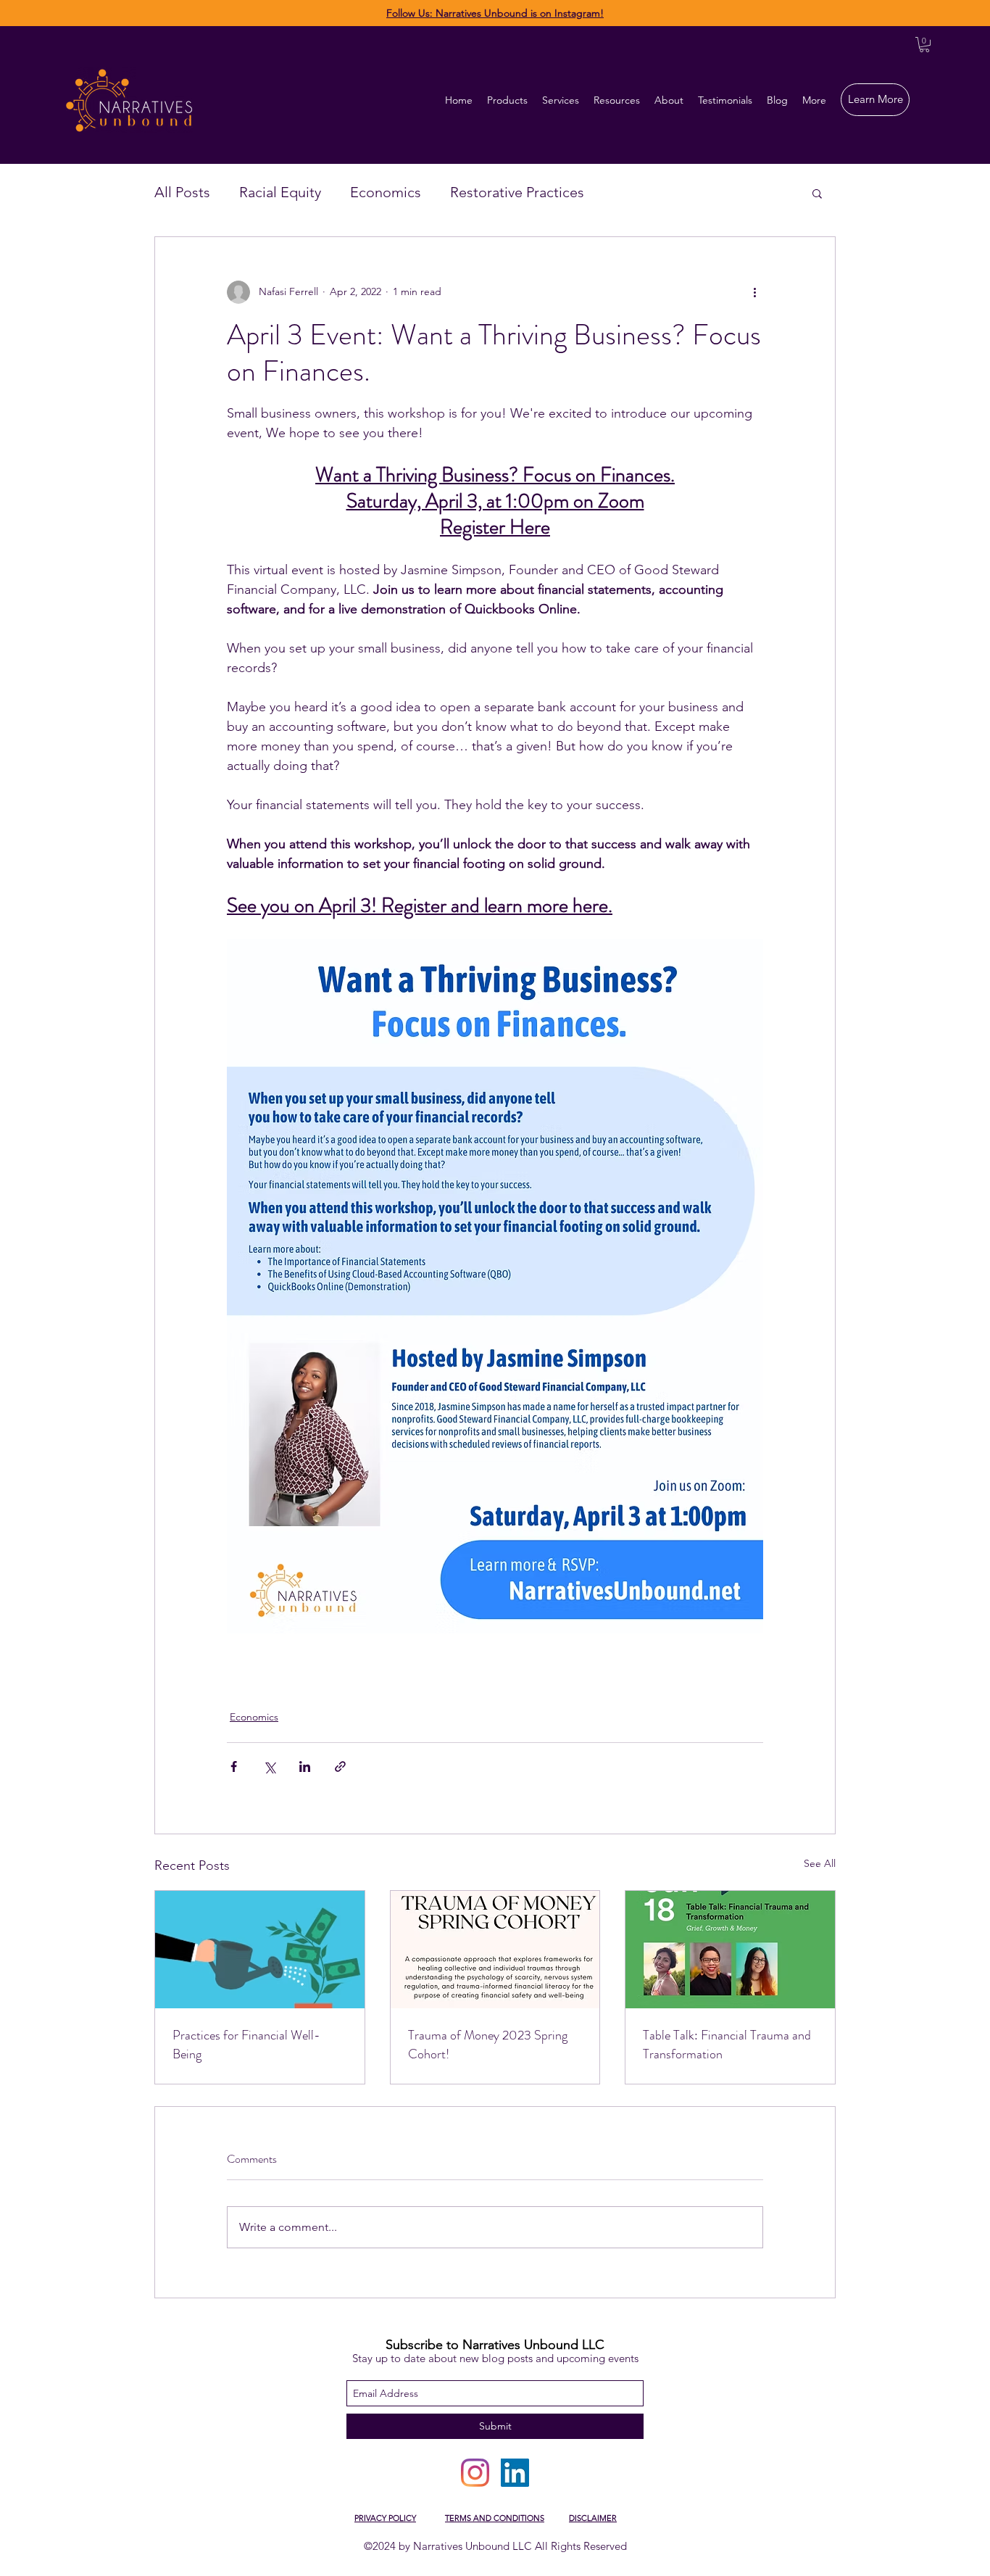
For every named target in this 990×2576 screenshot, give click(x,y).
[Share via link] (340, 1767)
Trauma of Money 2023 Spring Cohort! (488, 2045)
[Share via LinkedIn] (305, 1767)
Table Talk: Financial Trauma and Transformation (727, 2045)
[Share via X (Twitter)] (269, 1767)
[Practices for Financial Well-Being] (260, 1950)
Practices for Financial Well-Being (246, 2045)
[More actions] (754, 292)
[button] (924, 45)
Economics (386, 192)
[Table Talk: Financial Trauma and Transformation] (730, 1950)
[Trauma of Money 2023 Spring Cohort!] (495, 1950)
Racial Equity (280, 192)
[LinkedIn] (515, 2473)
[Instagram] (475, 2473)
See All (820, 1863)
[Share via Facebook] (234, 1767)
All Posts (182, 192)
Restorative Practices (517, 192)
